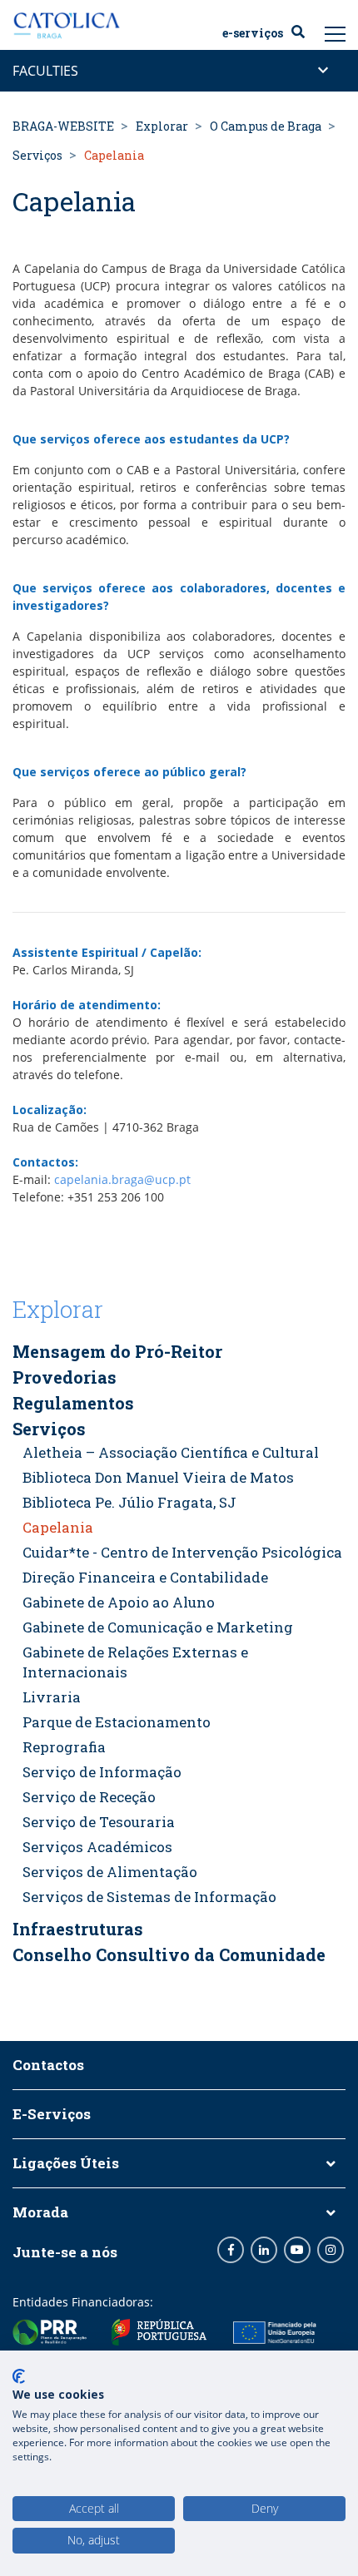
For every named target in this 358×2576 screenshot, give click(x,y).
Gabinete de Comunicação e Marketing (158, 1627)
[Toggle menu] (336, 33)
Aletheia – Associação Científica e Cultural (171, 1452)
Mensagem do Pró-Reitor (117, 1351)
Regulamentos (73, 1403)
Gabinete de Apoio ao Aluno (119, 1602)
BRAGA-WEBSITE (63, 126)
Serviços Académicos (97, 1847)
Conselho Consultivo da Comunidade (169, 1954)
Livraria (52, 1697)
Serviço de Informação (102, 1772)
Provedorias (65, 1377)
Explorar (162, 126)
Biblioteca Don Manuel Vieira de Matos (158, 1477)
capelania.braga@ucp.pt (122, 1179)
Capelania (58, 1527)
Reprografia (64, 1747)
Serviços (37, 155)
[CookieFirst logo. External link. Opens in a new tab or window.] (19, 2376)
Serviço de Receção (89, 1797)
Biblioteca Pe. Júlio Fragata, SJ (129, 1502)
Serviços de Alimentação (110, 1872)
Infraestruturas (78, 1929)
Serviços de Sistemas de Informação (149, 1897)
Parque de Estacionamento (117, 1722)
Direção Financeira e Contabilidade (145, 1577)
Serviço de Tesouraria (99, 1822)
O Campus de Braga (266, 126)
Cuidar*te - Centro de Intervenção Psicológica (182, 1552)
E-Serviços (253, 33)
